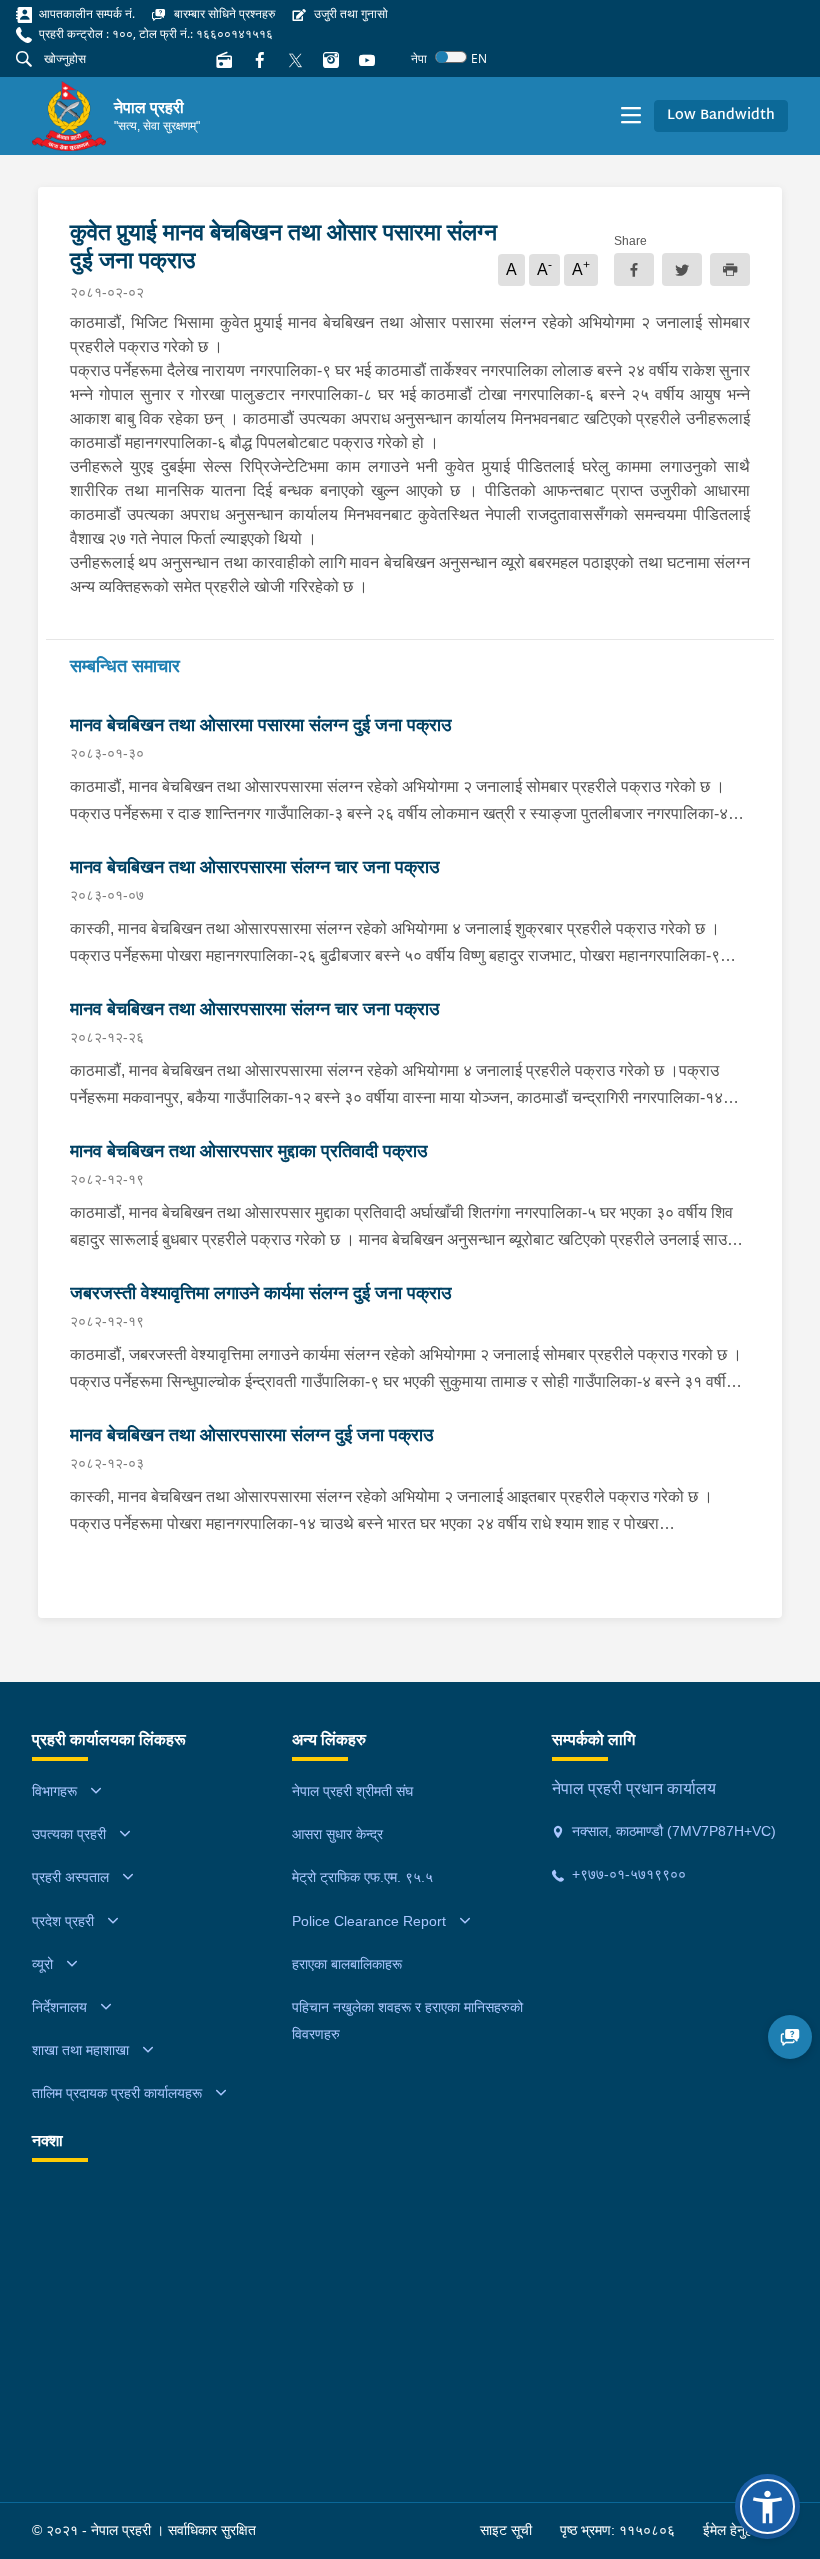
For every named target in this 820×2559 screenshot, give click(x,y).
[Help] (790, 2037)
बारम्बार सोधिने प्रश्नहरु (223, 13)
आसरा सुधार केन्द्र (337, 1834)
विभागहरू (54, 1791)
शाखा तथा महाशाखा (80, 2050)
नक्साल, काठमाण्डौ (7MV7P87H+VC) (672, 1831)
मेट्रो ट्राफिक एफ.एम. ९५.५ (362, 1877)
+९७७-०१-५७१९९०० (627, 1874)
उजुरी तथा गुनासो (349, 13)
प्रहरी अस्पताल (70, 1877)
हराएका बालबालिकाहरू (347, 1964)
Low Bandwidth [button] (721, 115)
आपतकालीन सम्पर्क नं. (85, 13)
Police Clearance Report (369, 1921)
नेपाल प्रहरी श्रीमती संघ (352, 1791)
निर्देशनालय (59, 2007)
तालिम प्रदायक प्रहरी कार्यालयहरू (117, 2093)
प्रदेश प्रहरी (63, 1921)
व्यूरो (42, 1964)
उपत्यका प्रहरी (69, 1834)
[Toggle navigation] (631, 116)
